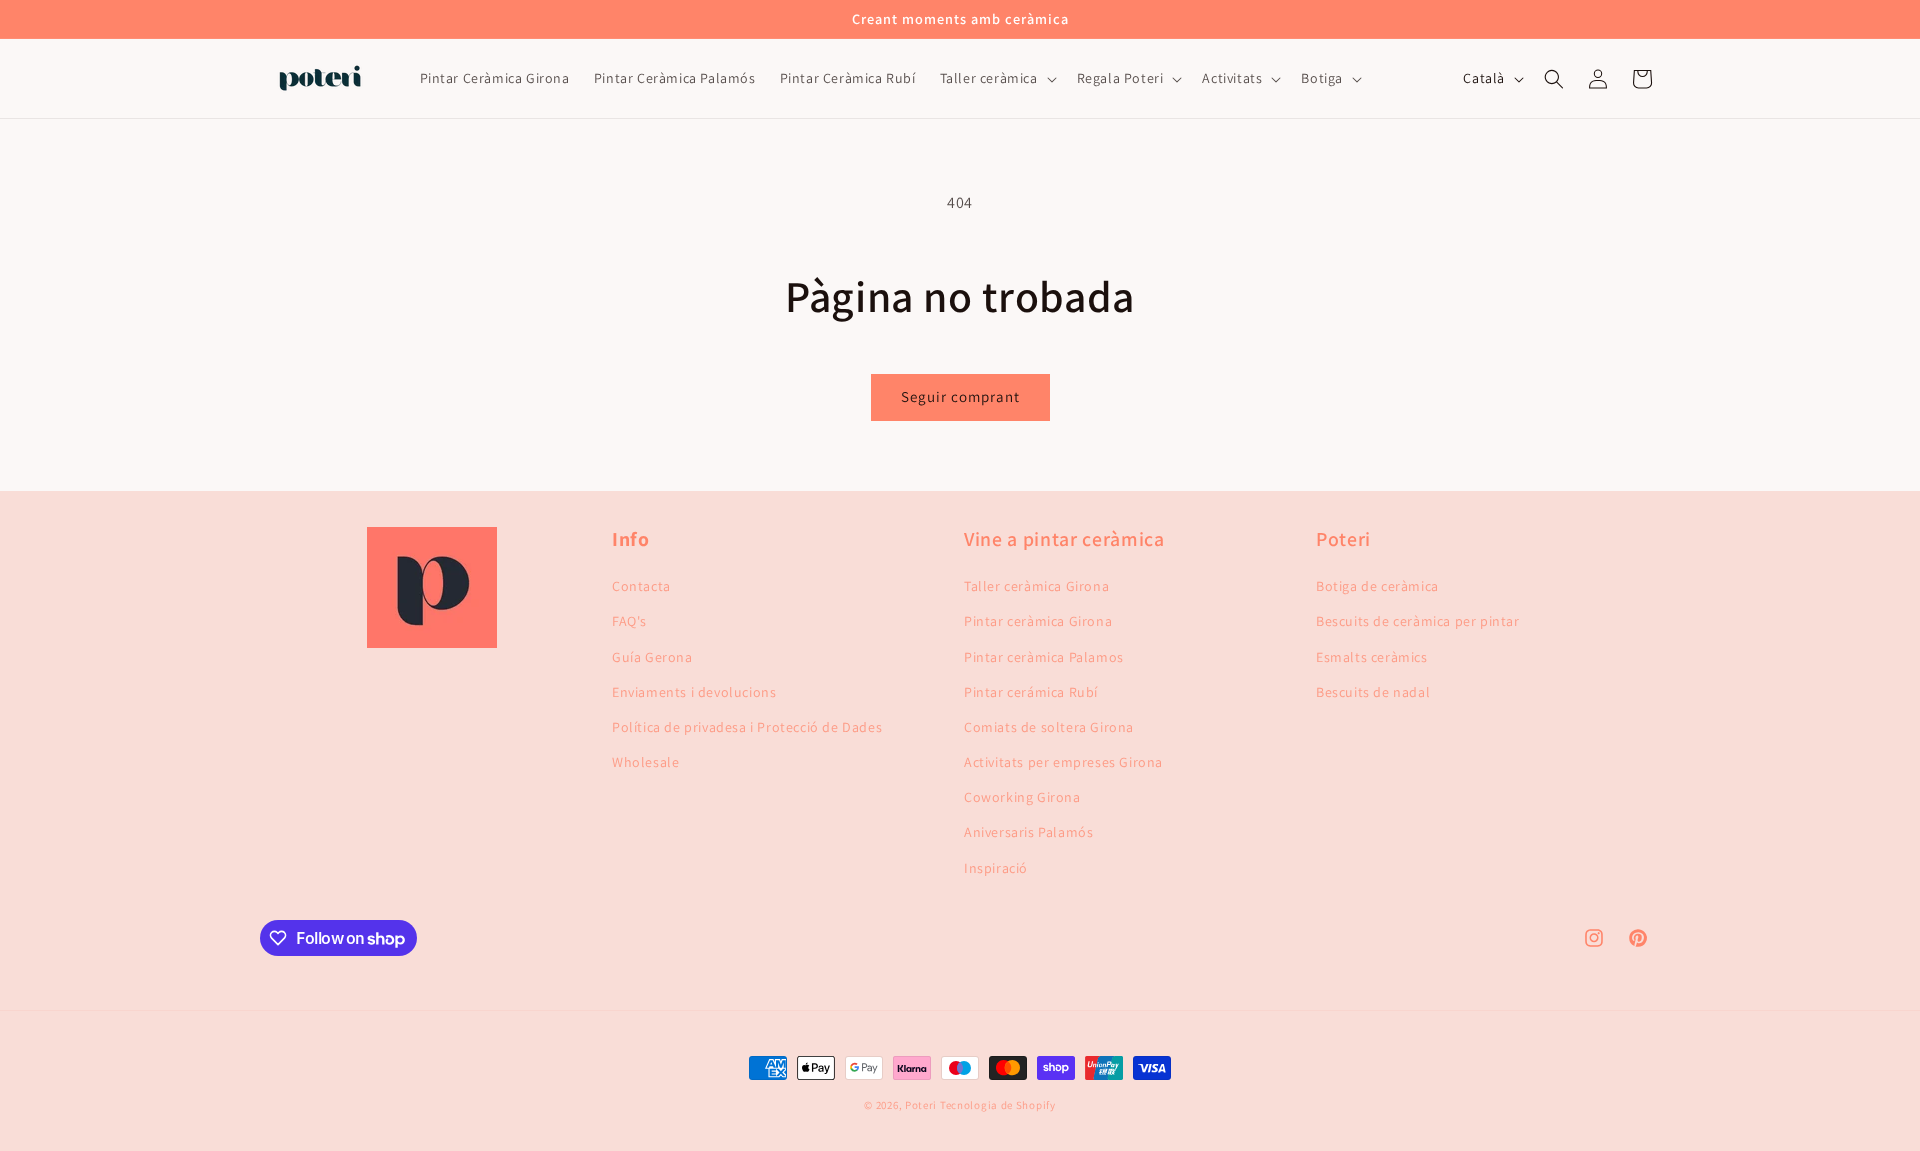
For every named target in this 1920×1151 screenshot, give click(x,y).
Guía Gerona (652, 657)
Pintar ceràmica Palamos (1044, 657)
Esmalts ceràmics (1372, 657)
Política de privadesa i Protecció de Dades (747, 727)
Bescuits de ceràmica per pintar (1418, 621)
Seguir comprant (960, 396)
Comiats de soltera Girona (1049, 727)
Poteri (921, 1105)
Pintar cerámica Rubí (1031, 692)
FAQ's (629, 621)
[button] (996, 79)
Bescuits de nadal (1373, 692)
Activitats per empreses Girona (1063, 762)
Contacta (641, 586)
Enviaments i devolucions (694, 692)
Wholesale (645, 762)
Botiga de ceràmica (1377, 586)
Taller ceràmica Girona (1036, 586)
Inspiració (996, 868)
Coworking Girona (1022, 797)
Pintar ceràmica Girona (1038, 621)
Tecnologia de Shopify (998, 1105)
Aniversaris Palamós (1028, 832)
